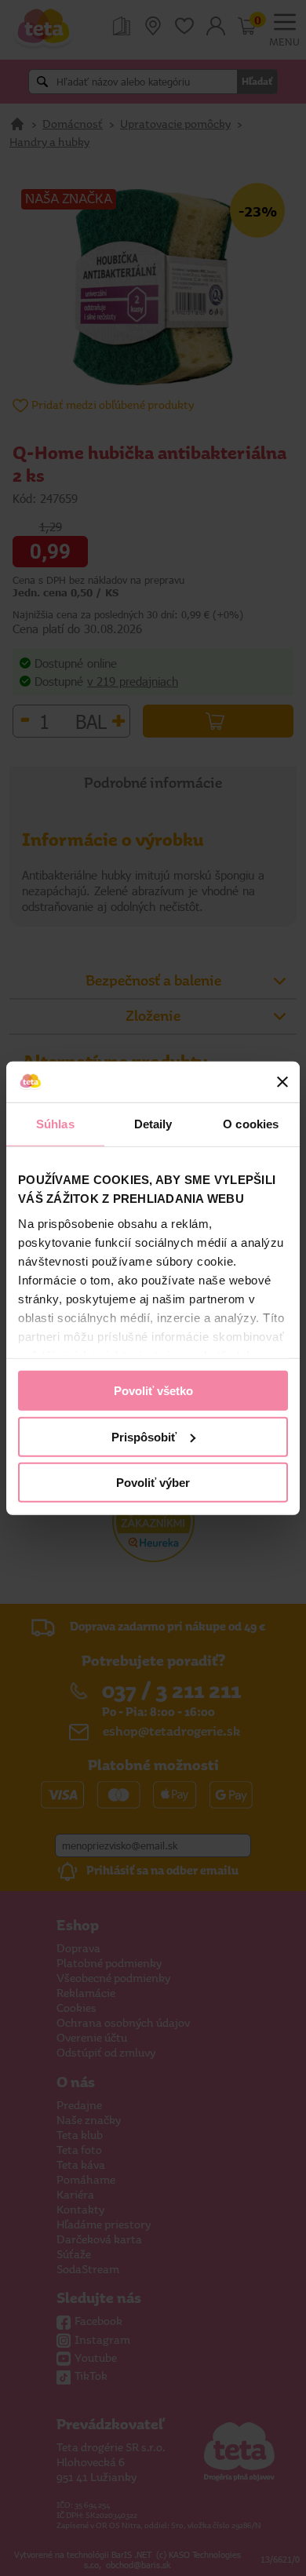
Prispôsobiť (144, 1436)
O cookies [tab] (251, 1124)
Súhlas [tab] (55, 1124)
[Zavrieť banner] (282, 1082)
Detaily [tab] (153, 1124)
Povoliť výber (153, 1483)
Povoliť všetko (153, 1391)
